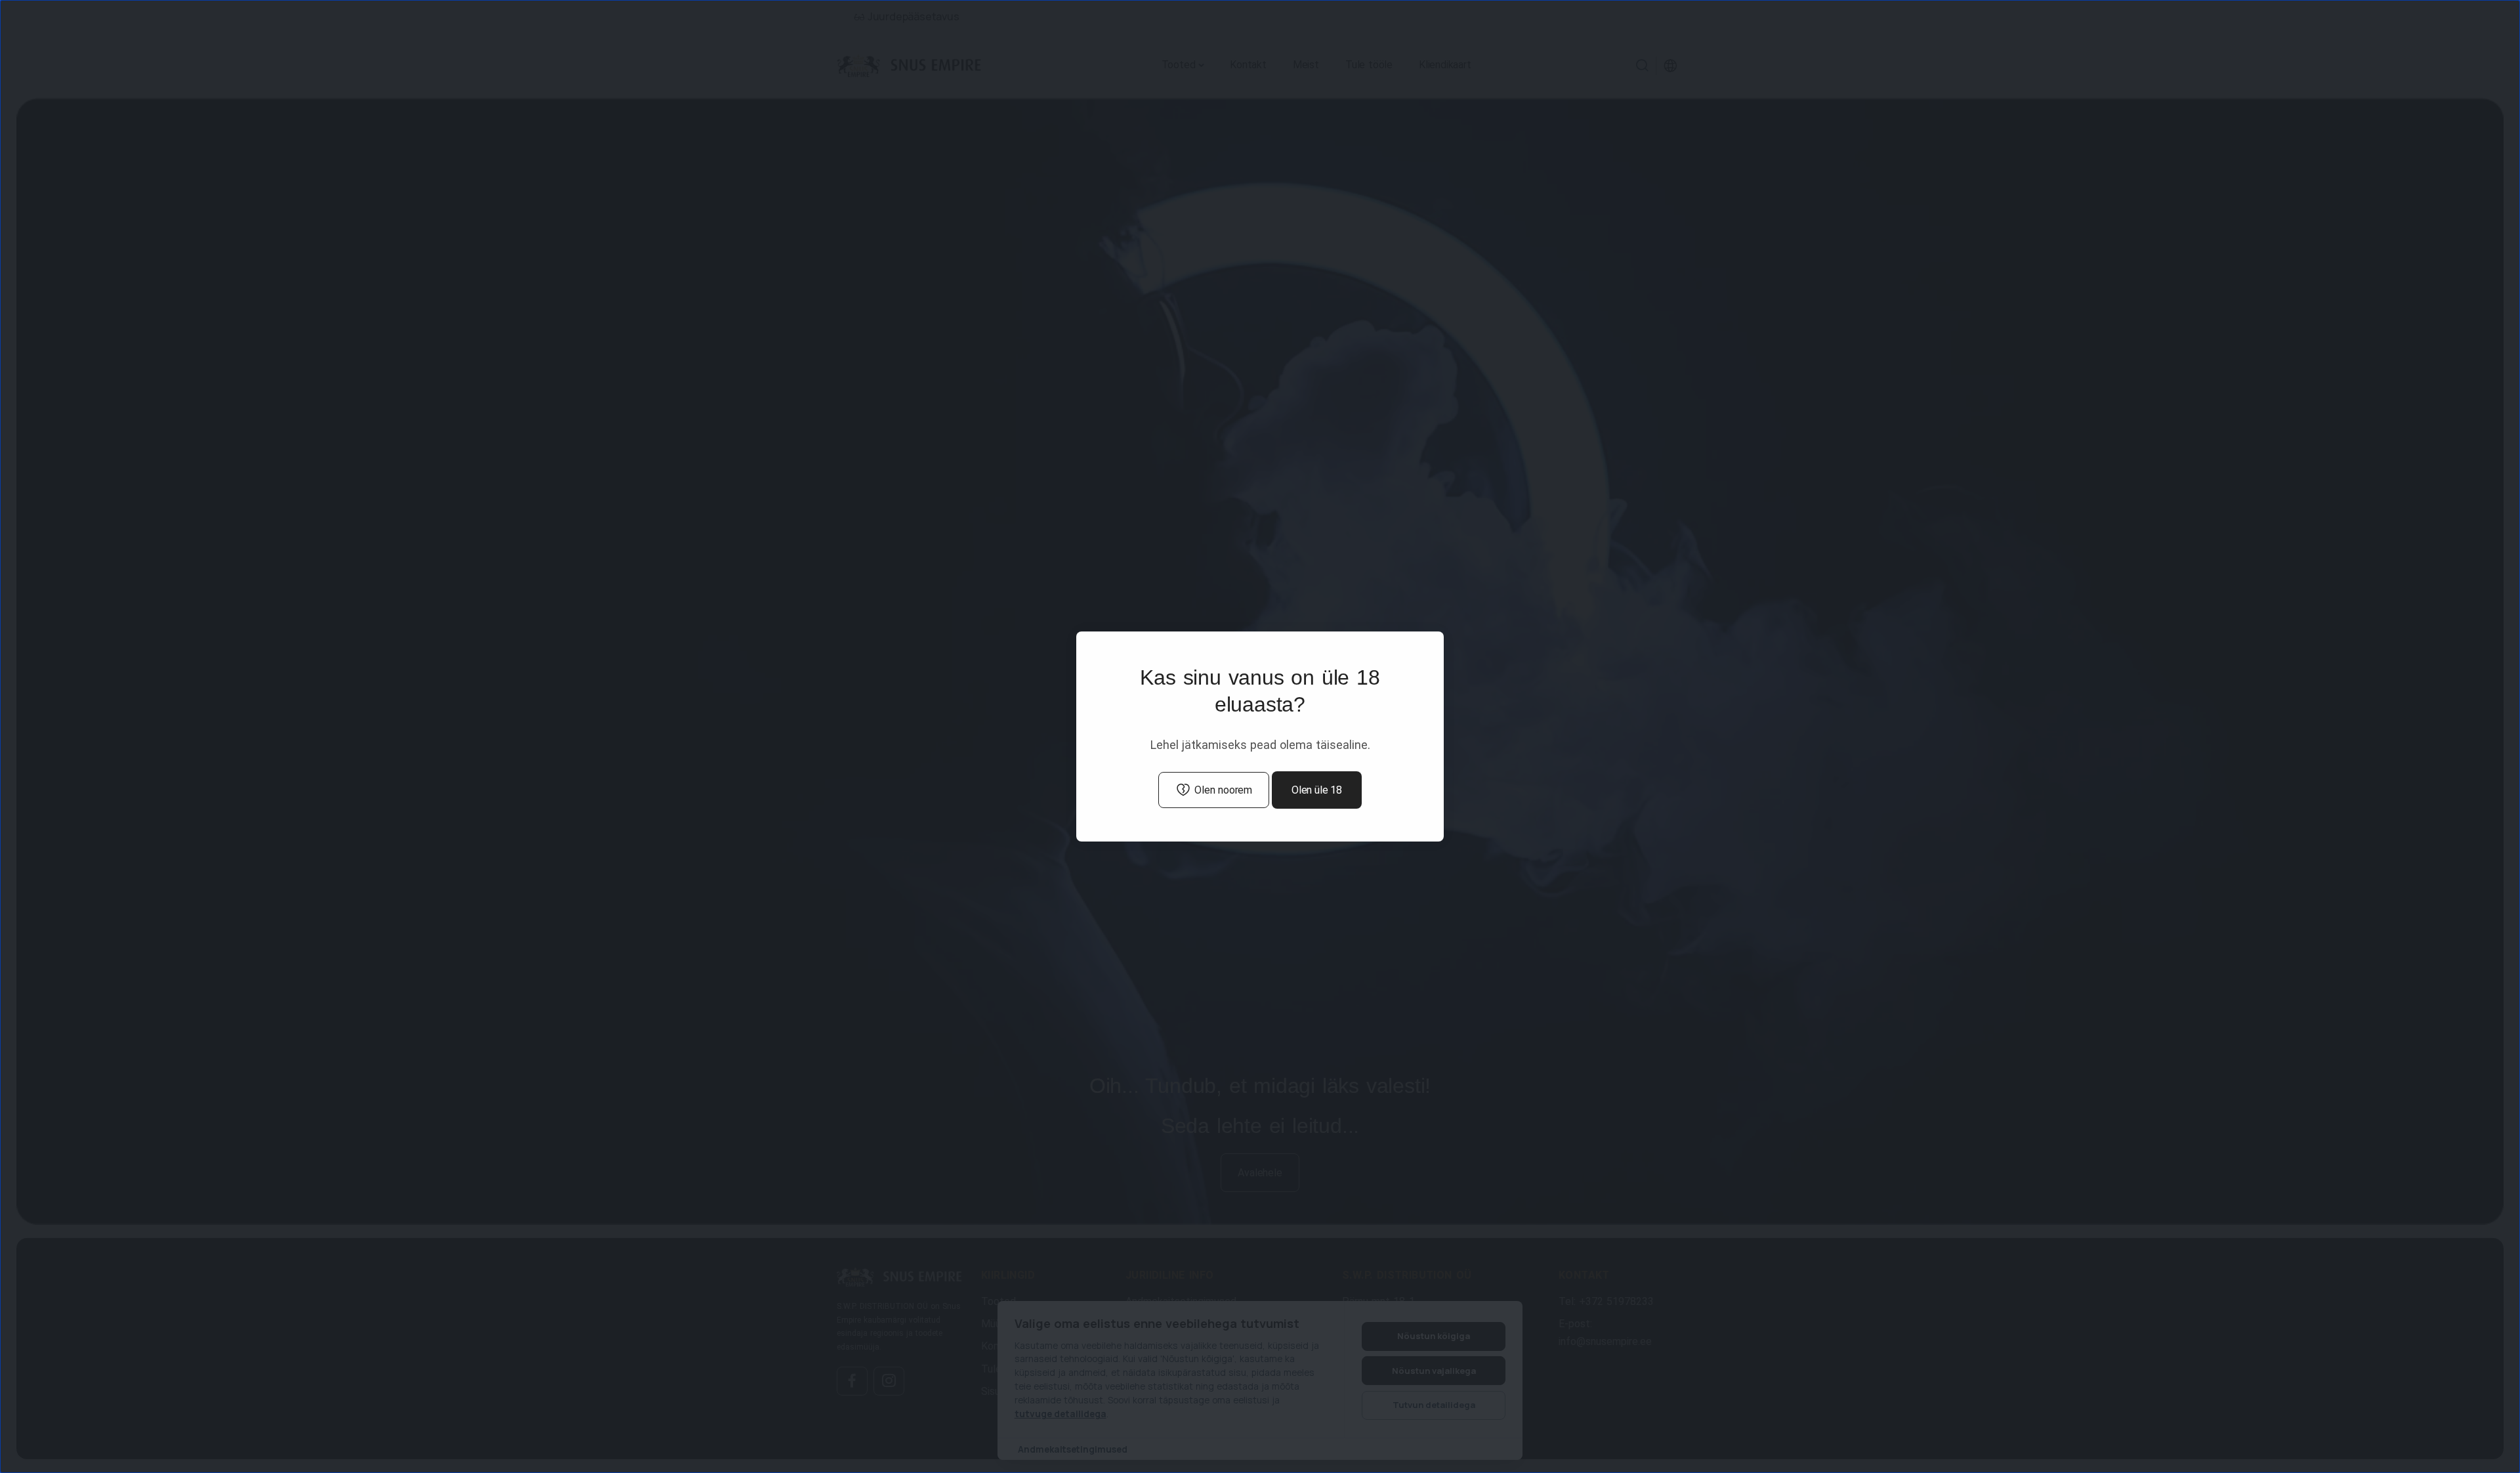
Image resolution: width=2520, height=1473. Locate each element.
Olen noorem (1223, 790)
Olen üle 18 (1317, 790)
